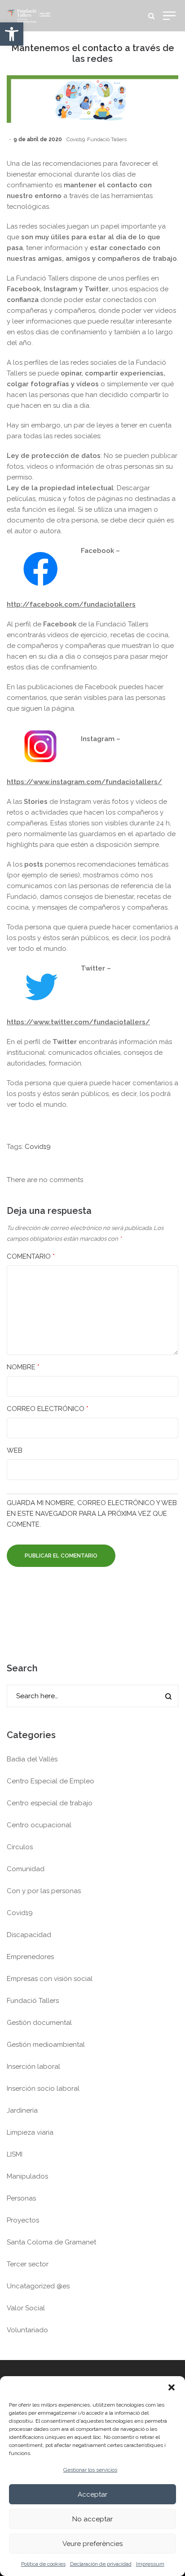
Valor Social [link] (26, 2308)
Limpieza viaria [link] (30, 2132)
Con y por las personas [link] (44, 1891)
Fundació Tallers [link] (107, 139)
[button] (172, 2387)
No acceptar (92, 2519)
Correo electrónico (48, 1409)
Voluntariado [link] (27, 2330)
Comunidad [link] (26, 1869)
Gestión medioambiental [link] (46, 2045)
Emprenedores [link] (30, 1957)
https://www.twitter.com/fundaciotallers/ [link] (78, 1022)
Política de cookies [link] (43, 2564)
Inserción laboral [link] (33, 2067)
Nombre (23, 1367)
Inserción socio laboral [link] (43, 2088)
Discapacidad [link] (29, 1935)
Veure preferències (92, 2544)
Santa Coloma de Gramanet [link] (51, 2242)
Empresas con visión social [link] (50, 1979)
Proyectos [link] (23, 2220)
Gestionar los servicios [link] (90, 2470)
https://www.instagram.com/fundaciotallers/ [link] (84, 782)
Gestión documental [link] (39, 2023)
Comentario (31, 1256)
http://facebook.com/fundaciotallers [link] (71, 604)
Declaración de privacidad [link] (101, 2564)
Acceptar (92, 2494)
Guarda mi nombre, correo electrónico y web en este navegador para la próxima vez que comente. (92, 1514)
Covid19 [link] (76, 139)
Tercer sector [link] (28, 2264)
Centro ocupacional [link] (39, 1825)
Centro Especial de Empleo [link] (51, 1781)
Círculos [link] (20, 1847)
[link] (12, 34)
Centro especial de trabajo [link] (50, 1803)
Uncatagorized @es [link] (38, 2286)
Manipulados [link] (27, 2176)
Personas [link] (21, 2198)
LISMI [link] (15, 2154)
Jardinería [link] (22, 2110)
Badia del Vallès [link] (32, 1759)
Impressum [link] (150, 2564)
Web (15, 1450)
